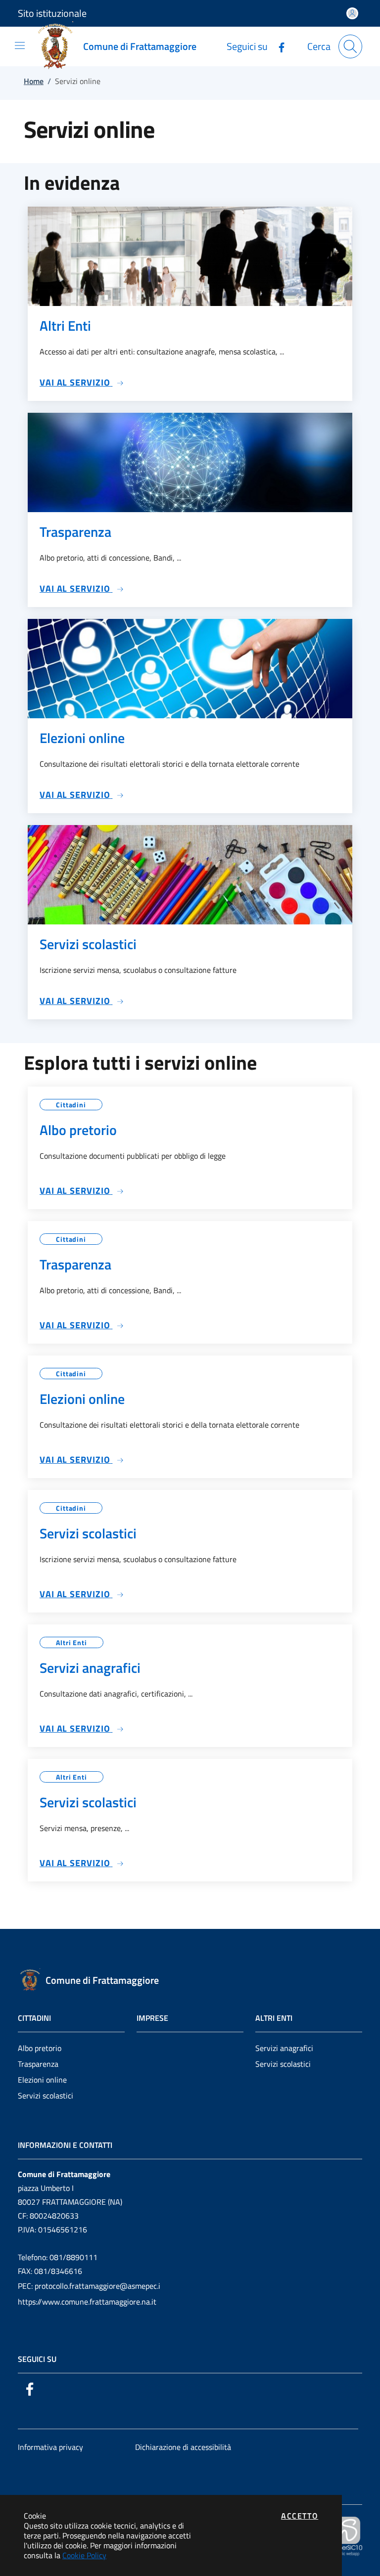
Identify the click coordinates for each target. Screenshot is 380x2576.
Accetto (300, 2516)
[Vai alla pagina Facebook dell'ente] (278, 46)
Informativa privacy (50, 2447)
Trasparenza (38, 2064)
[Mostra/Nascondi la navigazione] (20, 45)
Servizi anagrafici (284, 2048)
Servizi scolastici (46, 2096)
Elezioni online (42, 2080)
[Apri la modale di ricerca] (350, 46)
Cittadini (71, 1105)
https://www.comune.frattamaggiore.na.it (87, 2302)
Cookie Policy (84, 2555)
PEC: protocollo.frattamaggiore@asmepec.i (89, 2286)
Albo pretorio (40, 2048)
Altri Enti (71, 1642)
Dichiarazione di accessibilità (183, 2447)
